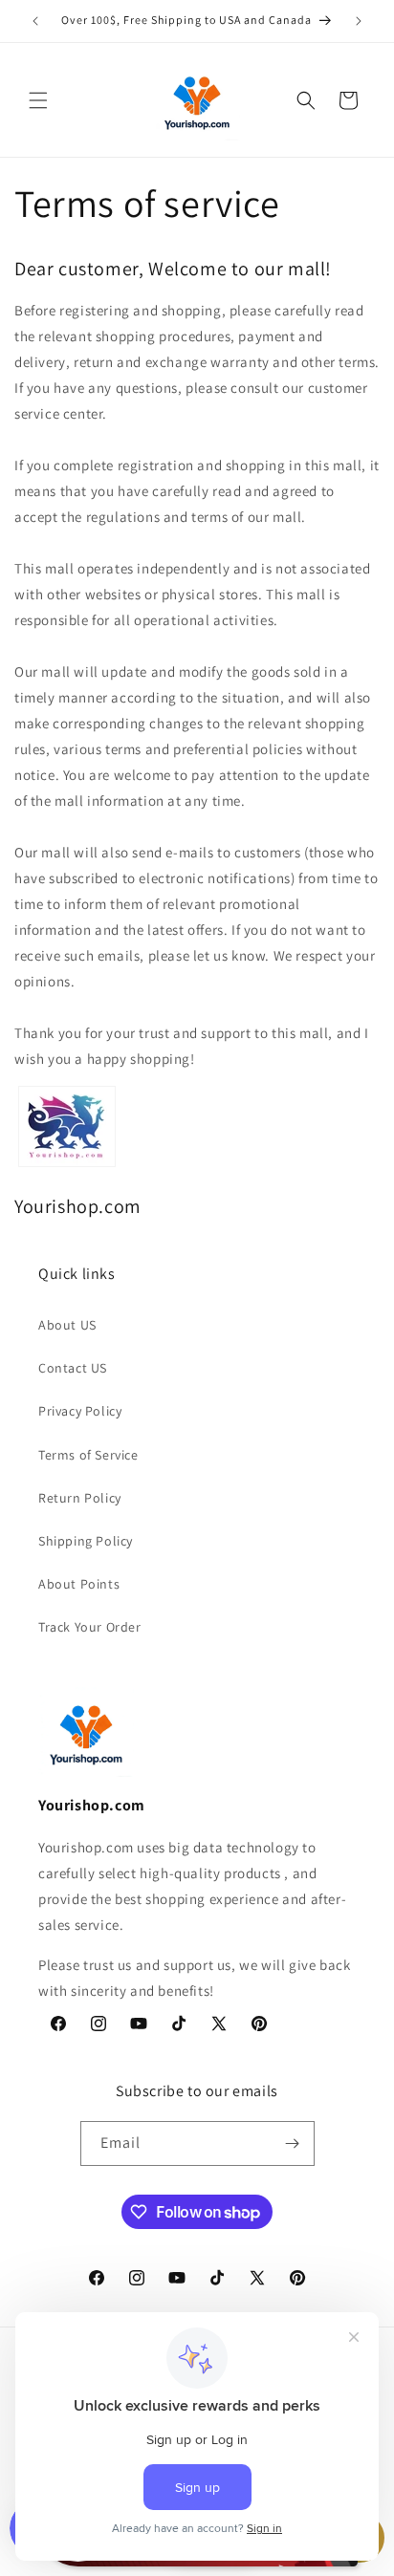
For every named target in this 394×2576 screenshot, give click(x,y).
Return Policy (80, 1498)
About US (67, 1325)
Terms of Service (88, 1455)
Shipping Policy (86, 1541)
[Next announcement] (359, 21)
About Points (79, 1584)
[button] (38, 100)
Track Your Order (90, 1627)
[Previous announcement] (35, 21)
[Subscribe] (293, 2143)
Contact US (73, 1368)
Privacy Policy (80, 1411)
